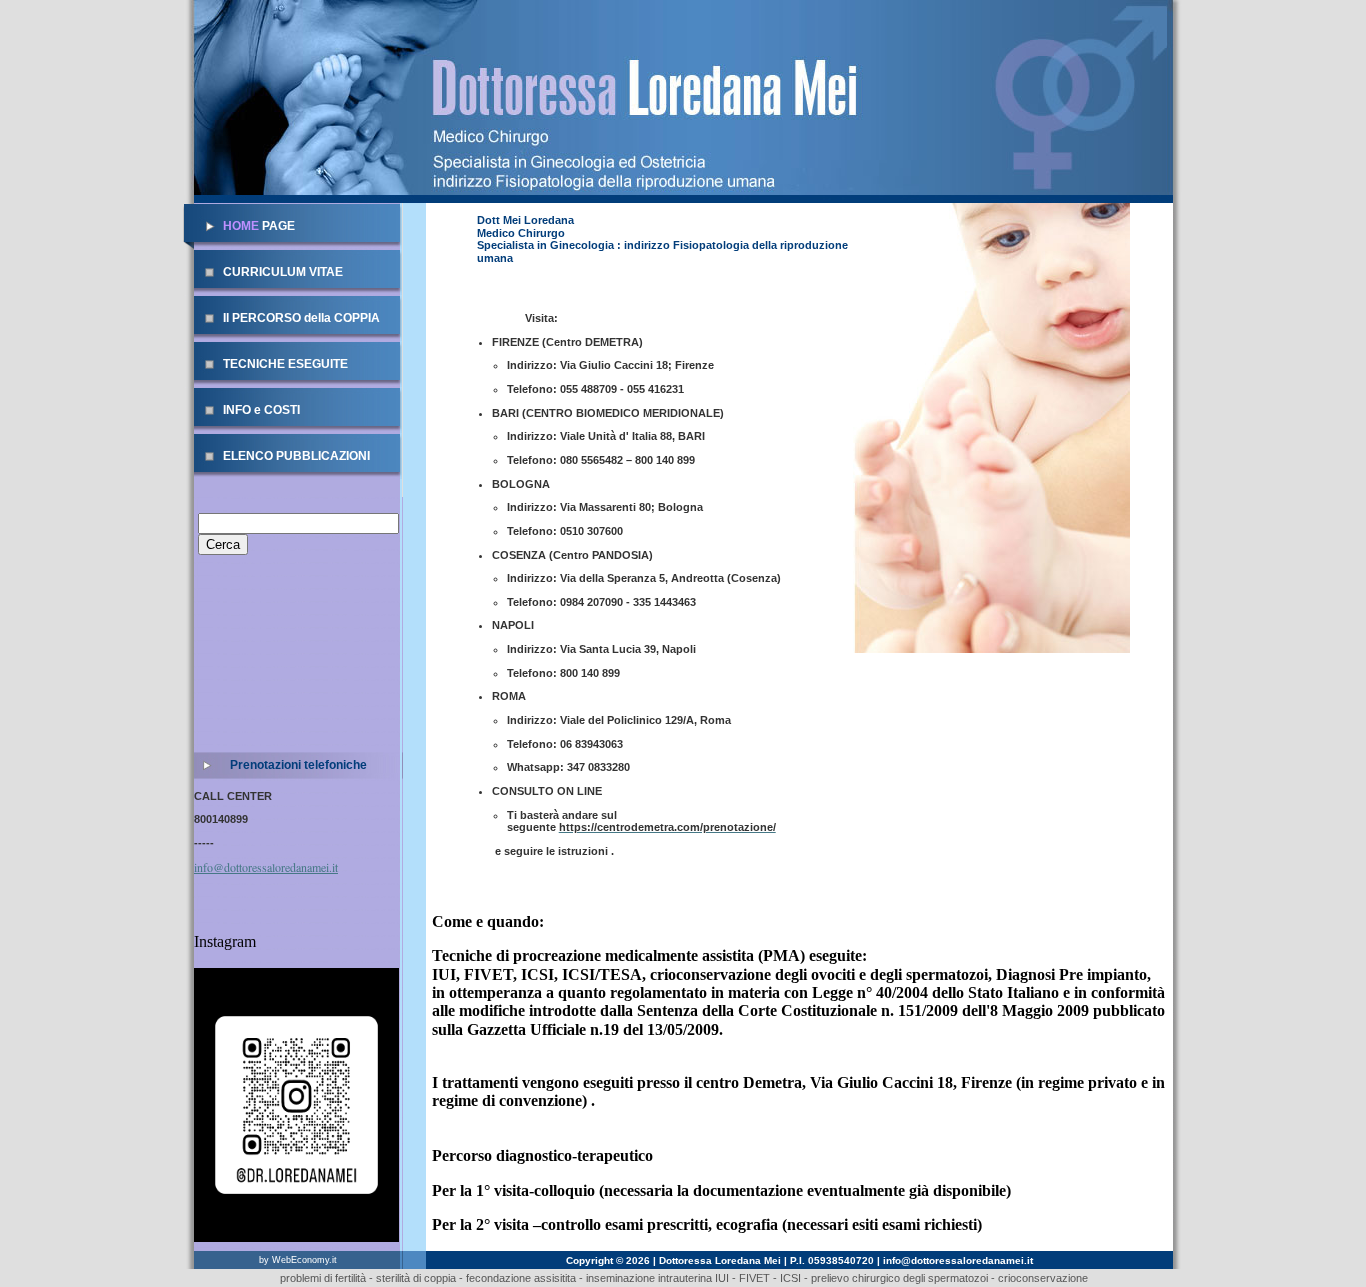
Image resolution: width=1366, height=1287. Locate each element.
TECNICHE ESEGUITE (285, 364)
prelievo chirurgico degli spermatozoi (899, 1278)
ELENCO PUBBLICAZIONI (296, 456)
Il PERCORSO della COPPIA (301, 318)
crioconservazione (1043, 1278)
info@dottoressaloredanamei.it (266, 867)
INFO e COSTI (261, 410)
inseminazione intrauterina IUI (656, 1278)
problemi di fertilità (323, 1278)
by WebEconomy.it (298, 1260)
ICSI (790, 1278)
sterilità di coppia (416, 1278)
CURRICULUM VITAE (283, 272)
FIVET (753, 1278)
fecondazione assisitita (521, 1278)
